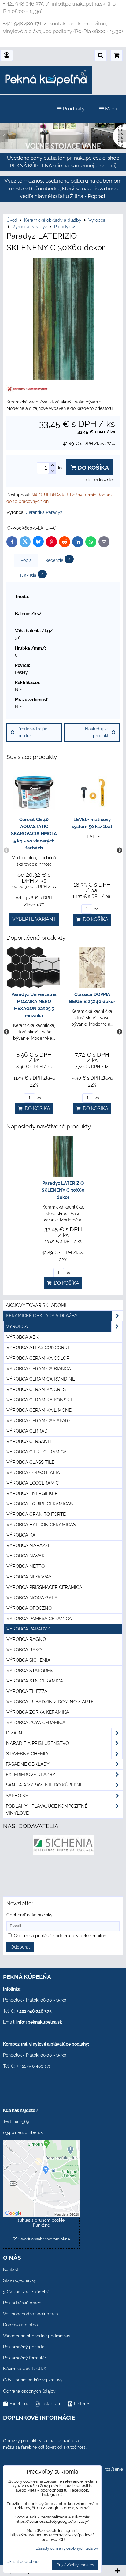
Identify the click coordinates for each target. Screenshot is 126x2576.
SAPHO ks (17, 1796)
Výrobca (17, 1326)
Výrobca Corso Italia (33, 1473)
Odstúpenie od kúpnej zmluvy (33, 2380)
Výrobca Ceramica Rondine (41, 1379)
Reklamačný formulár (25, 2358)
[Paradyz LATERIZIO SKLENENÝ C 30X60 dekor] (63, 320)
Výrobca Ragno (26, 1639)
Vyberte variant (34, 919)
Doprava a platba (20, 2325)
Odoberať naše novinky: (30, 1915)
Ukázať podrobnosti (24, 2562)
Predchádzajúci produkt (33, 732)
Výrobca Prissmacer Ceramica (44, 1587)
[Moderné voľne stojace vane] (63, 148)
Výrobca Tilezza (27, 1691)
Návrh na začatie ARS (25, 2369)
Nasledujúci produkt (97, 732)
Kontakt (11, 2269)
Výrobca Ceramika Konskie (40, 1400)
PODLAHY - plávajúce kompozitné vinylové (47, 1810)
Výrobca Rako (24, 1650)
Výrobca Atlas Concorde (38, 1347)
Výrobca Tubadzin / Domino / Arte (50, 1702)
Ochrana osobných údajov (29, 2391)
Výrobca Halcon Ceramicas (41, 1525)
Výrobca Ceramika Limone (39, 1410)
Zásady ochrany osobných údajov (67, 2548)
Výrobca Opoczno (29, 1608)
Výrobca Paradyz (28, 1629)
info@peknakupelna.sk (39, 2022)
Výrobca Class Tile (30, 1462)
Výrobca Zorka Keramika (38, 1712)
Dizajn (14, 1733)
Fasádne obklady (28, 1764)
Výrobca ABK (22, 1337)
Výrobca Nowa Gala (32, 1598)
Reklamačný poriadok (25, 2347)
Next (120, 850)
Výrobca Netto (26, 1566)
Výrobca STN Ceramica (35, 1681)
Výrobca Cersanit (29, 1441)
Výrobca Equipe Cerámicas (40, 1504)
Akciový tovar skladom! (36, 1305)
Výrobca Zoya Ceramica (36, 1723)
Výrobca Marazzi (28, 1545)
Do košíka (93, 467)
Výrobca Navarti (28, 1556)
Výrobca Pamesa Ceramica (39, 1619)
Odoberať (20, 1947)
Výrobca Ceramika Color (38, 1358)
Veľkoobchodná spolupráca (31, 2314)
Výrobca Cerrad (27, 1431)
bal (96, 909)
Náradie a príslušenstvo (37, 1743)
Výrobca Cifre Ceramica (37, 1452)
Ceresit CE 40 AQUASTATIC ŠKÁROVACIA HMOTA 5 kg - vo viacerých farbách (34, 834)
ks (38, 1098)
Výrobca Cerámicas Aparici (40, 1421)
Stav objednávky (20, 2280)
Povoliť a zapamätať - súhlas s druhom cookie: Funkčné (41, 2220)
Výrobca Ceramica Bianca (39, 1369)
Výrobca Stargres (30, 1671)
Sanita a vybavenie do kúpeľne (44, 1785)
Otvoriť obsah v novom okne (43, 2239)
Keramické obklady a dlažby (42, 1316)
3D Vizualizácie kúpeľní (26, 2292)
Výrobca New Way (29, 1577)
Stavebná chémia (27, 1754)
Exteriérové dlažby (31, 1775)
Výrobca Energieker (32, 1493)
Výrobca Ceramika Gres (36, 1389)
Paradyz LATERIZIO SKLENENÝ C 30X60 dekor (63, 1190)
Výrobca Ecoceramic (33, 1483)
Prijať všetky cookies (75, 2565)
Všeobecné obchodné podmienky (37, 2336)
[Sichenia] (63, 1854)
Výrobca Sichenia (28, 1660)
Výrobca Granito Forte (36, 1514)
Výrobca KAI (22, 1535)
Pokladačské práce (22, 2303)
